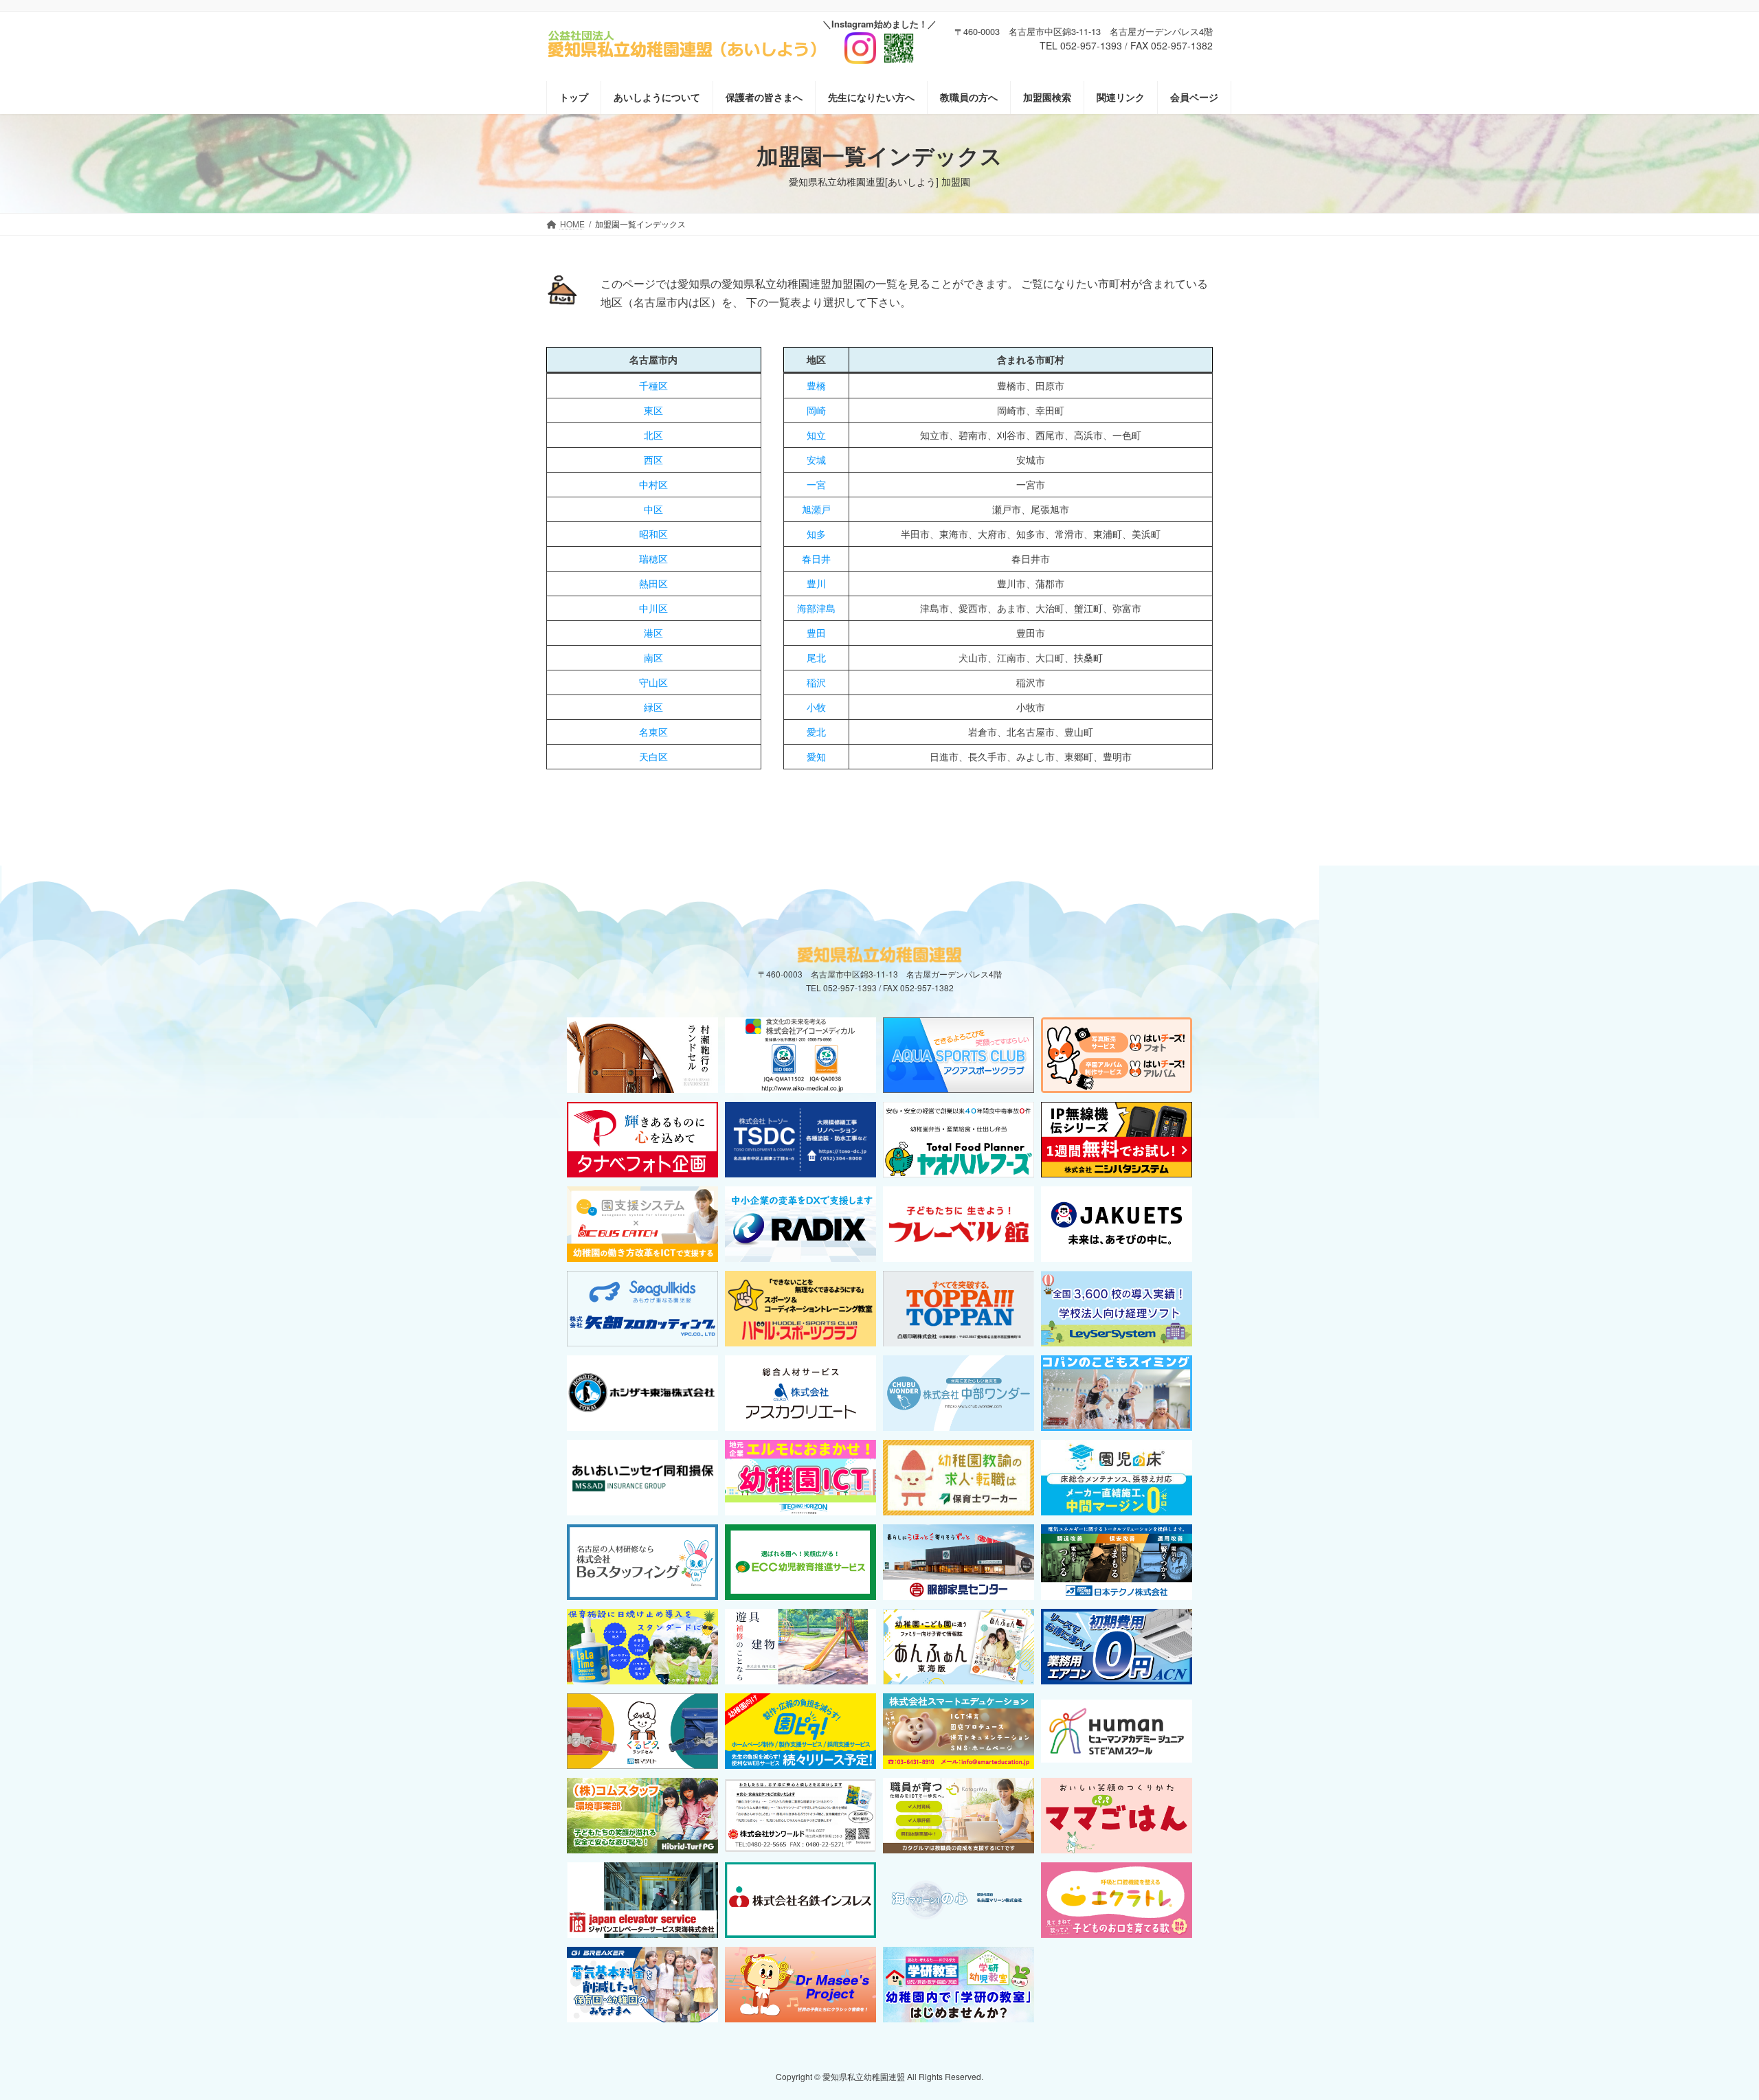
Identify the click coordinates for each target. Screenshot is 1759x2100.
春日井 (816, 558)
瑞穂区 (653, 558)
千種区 (653, 385)
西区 (653, 460)
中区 (653, 509)
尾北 (816, 657)
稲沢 (816, 682)
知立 (816, 435)
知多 (816, 534)
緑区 (653, 707)
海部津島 (816, 608)
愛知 (816, 756)
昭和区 (653, 534)
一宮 (816, 484)
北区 (653, 435)
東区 (653, 410)
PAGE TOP (1707, 2024)
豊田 (816, 633)
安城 (816, 460)
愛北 (816, 732)
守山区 (653, 682)
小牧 (816, 707)
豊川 (816, 583)
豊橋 (816, 385)
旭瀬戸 (816, 509)
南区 (653, 657)
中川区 (653, 608)
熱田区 (653, 583)
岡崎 (816, 410)
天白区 (653, 756)
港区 (653, 633)
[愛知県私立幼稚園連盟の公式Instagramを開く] (879, 43)
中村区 (653, 484)
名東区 (653, 732)
